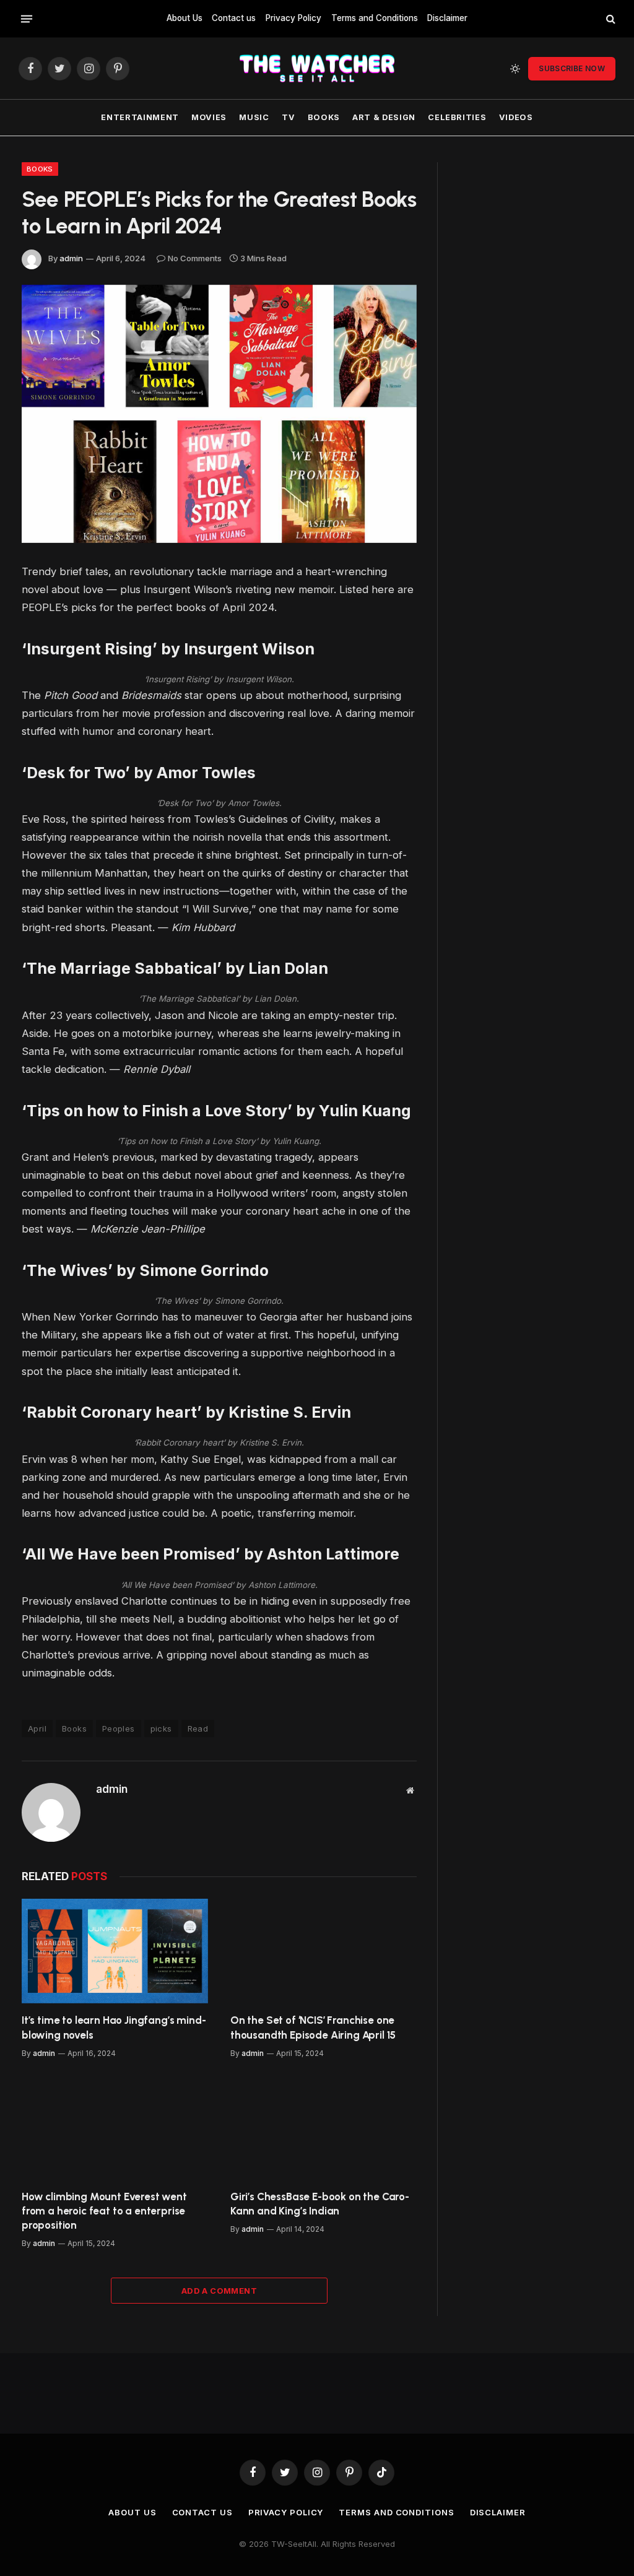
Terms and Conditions (375, 18)
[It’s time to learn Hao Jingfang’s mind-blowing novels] (115, 1951)
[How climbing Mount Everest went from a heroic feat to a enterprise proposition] (115, 2127)
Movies (209, 117)
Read (198, 1728)
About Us (185, 18)
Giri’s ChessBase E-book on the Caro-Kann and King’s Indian (320, 2204)
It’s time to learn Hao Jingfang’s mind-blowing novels (114, 2027)
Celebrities (457, 117)
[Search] (610, 19)
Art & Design (384, 117)
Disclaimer (447, 18)
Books (324, 117)
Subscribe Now (572, 68)
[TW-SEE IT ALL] (317, 68)
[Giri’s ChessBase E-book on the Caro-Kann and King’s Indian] (324, 2127)
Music (254, 117)
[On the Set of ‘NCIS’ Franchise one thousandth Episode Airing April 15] (324, 1951)
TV (288, 117)
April (37, 1728)
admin (71, 258)
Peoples (119, 1728)
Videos (516, 117)
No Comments (195, 258)
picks (161, 1728)
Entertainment (140, 117)
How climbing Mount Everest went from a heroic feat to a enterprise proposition (104, 2211)
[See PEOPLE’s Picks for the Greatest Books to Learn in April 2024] (219, 414)
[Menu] (27, 19)
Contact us (234, 18)
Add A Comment (219, 2291)
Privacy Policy (293, 18)
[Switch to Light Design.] (515, 69)
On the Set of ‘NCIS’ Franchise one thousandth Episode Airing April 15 (313, 2027)
